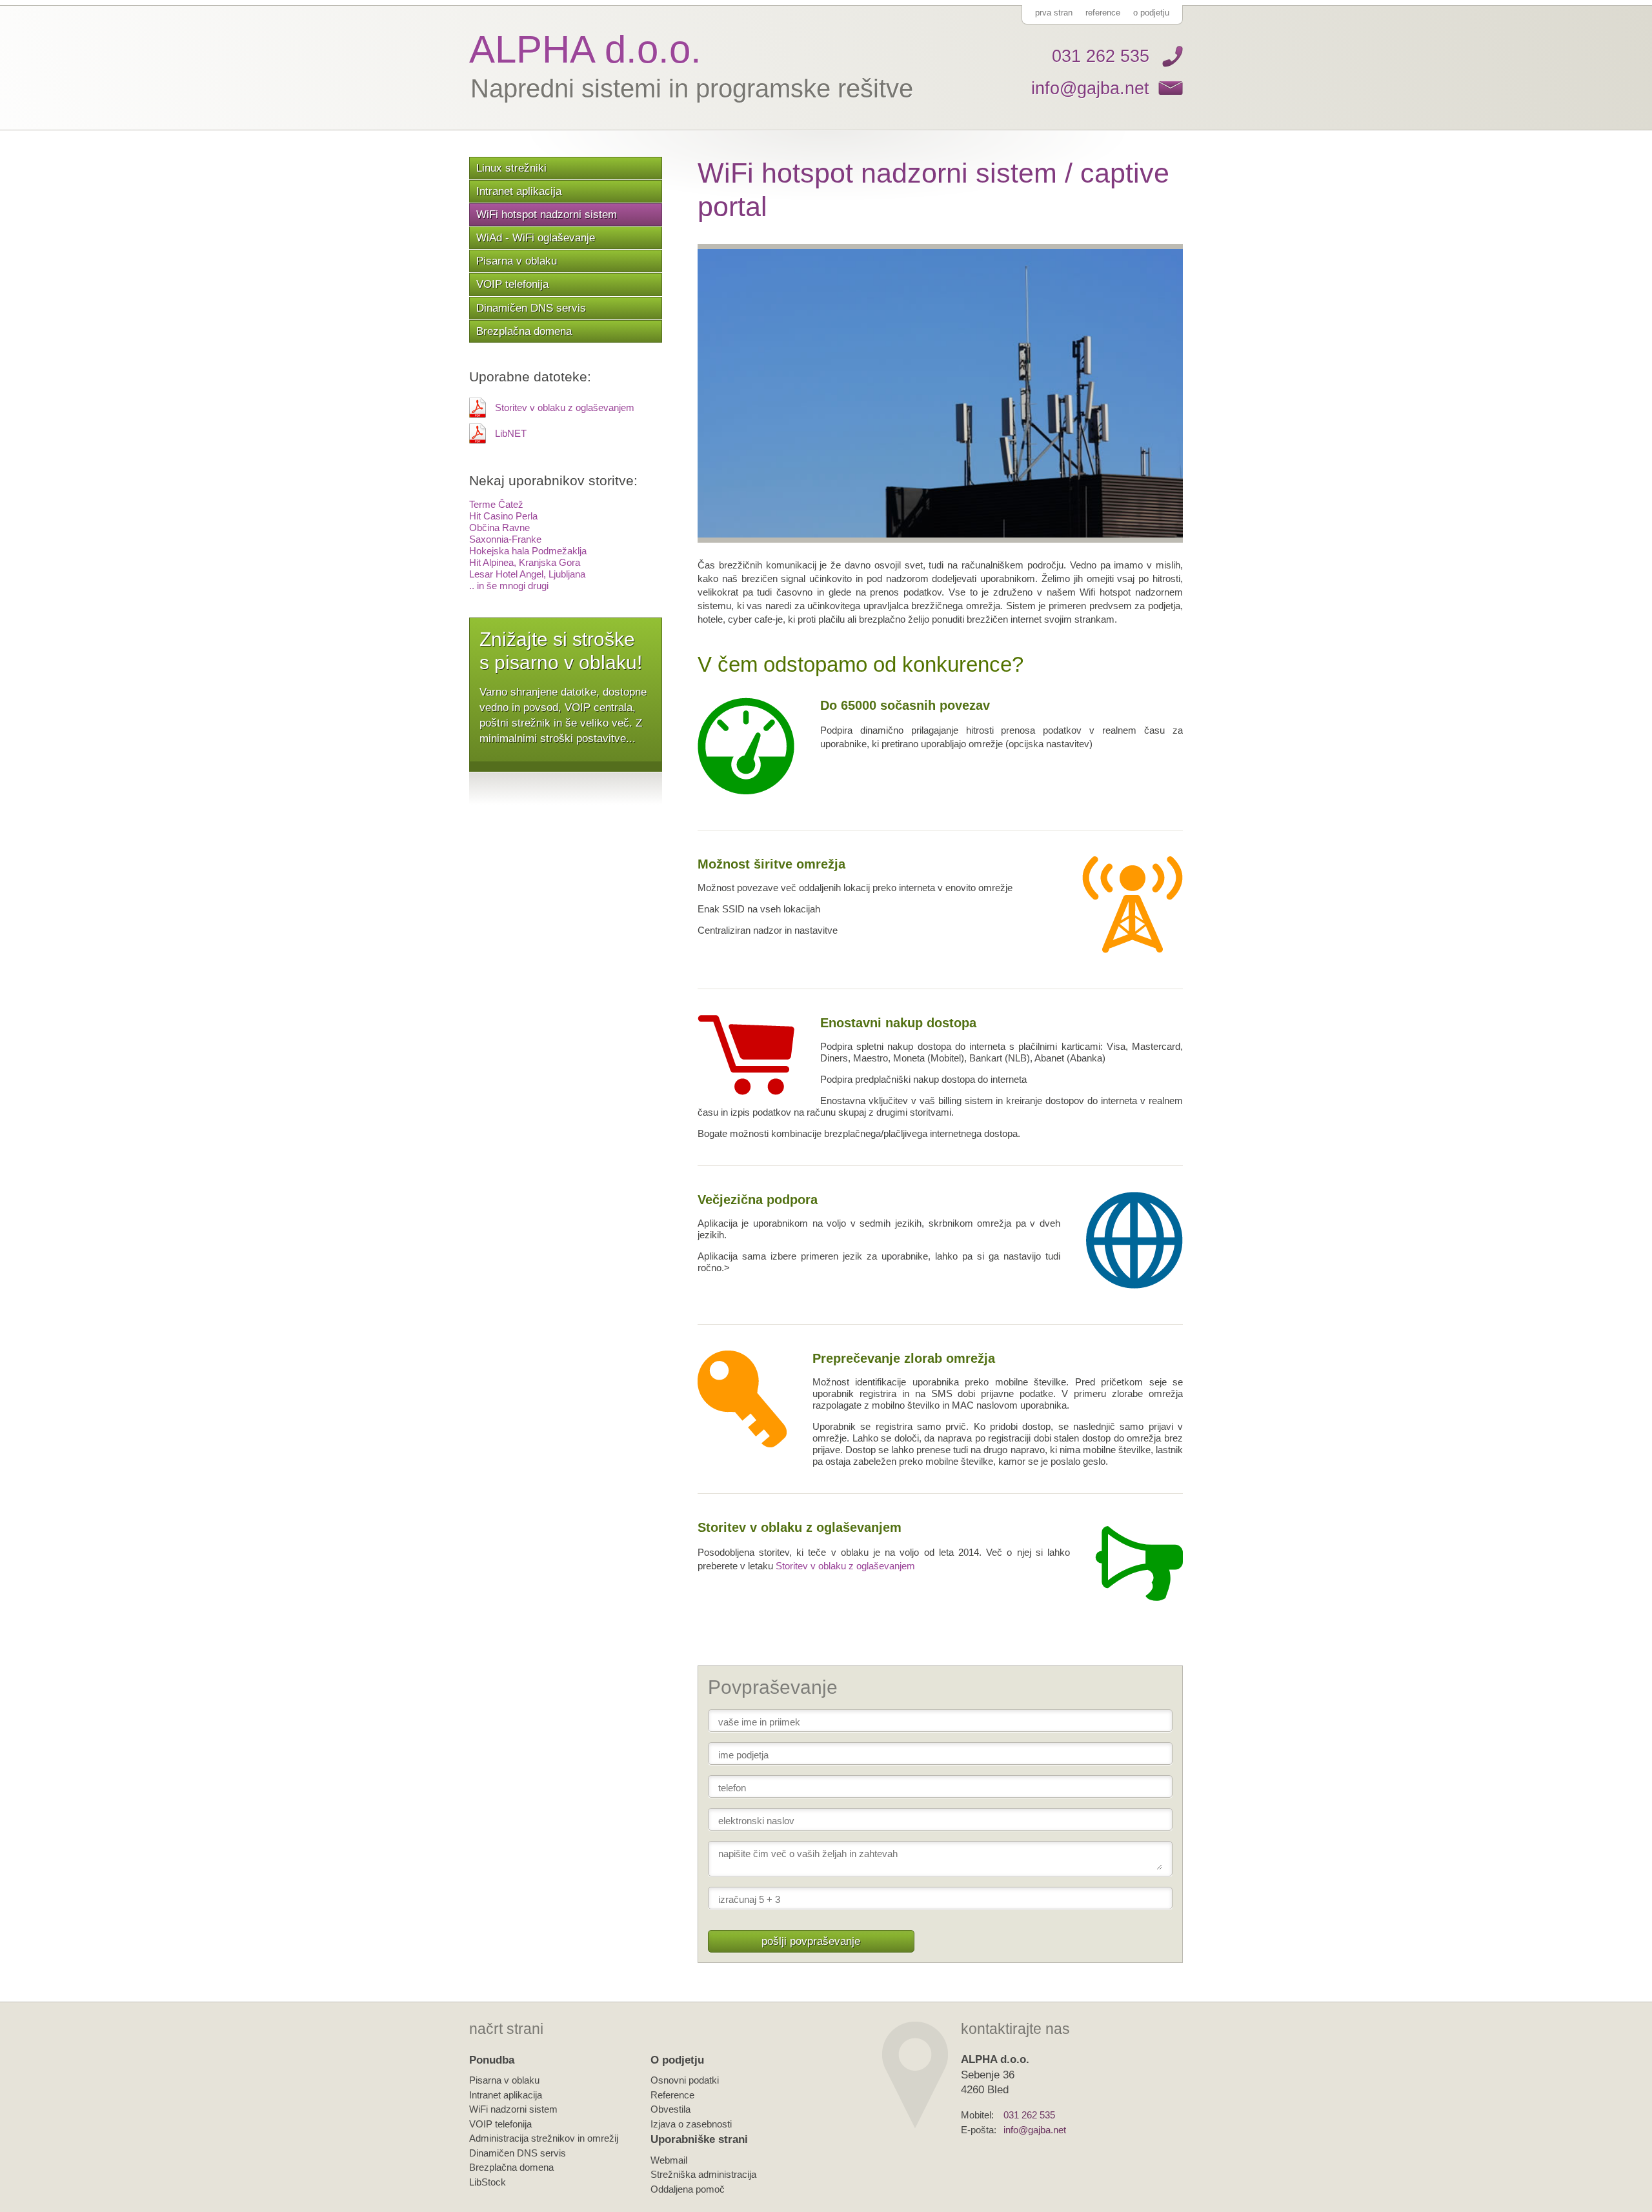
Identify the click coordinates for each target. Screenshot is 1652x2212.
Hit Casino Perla (503, 516)
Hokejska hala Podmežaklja (528, 551)
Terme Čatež (496, 504)
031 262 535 (1101, 56)
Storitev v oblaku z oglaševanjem (565, 407)
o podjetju (1151, 13)
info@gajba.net (1090, 88)
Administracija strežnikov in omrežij (544, 2138)
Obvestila (670, 2109)
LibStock (488, 2182)
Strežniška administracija (703, 2174)
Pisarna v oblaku (517, 261)
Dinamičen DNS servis (531, 308)
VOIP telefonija (512, 284)
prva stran (1054, 13)
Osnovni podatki (685, 2080)
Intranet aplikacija (519, 191)
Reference (672, 2095)
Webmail (669, 2160)
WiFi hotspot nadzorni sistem (547, 214)
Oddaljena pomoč (688, 2189)
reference (1103, 13)
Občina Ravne (499, 528)
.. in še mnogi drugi (509, 586)
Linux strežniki (511, 168)
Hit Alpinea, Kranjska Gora (525, 562)
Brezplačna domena (524, 331)
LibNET (511, 433)
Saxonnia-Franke (505, 539)
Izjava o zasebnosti (691, 2124)
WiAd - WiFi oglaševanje (536, 237)
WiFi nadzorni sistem (513, 2109)
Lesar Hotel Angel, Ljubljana (527, 574)
